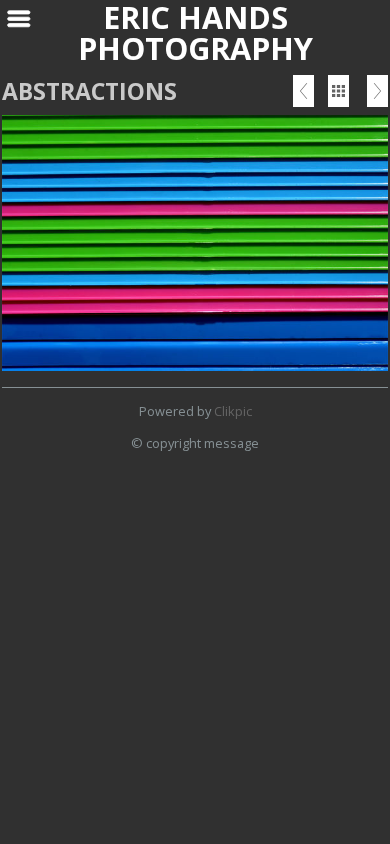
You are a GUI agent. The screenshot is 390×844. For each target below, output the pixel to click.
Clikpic (233, 411)
